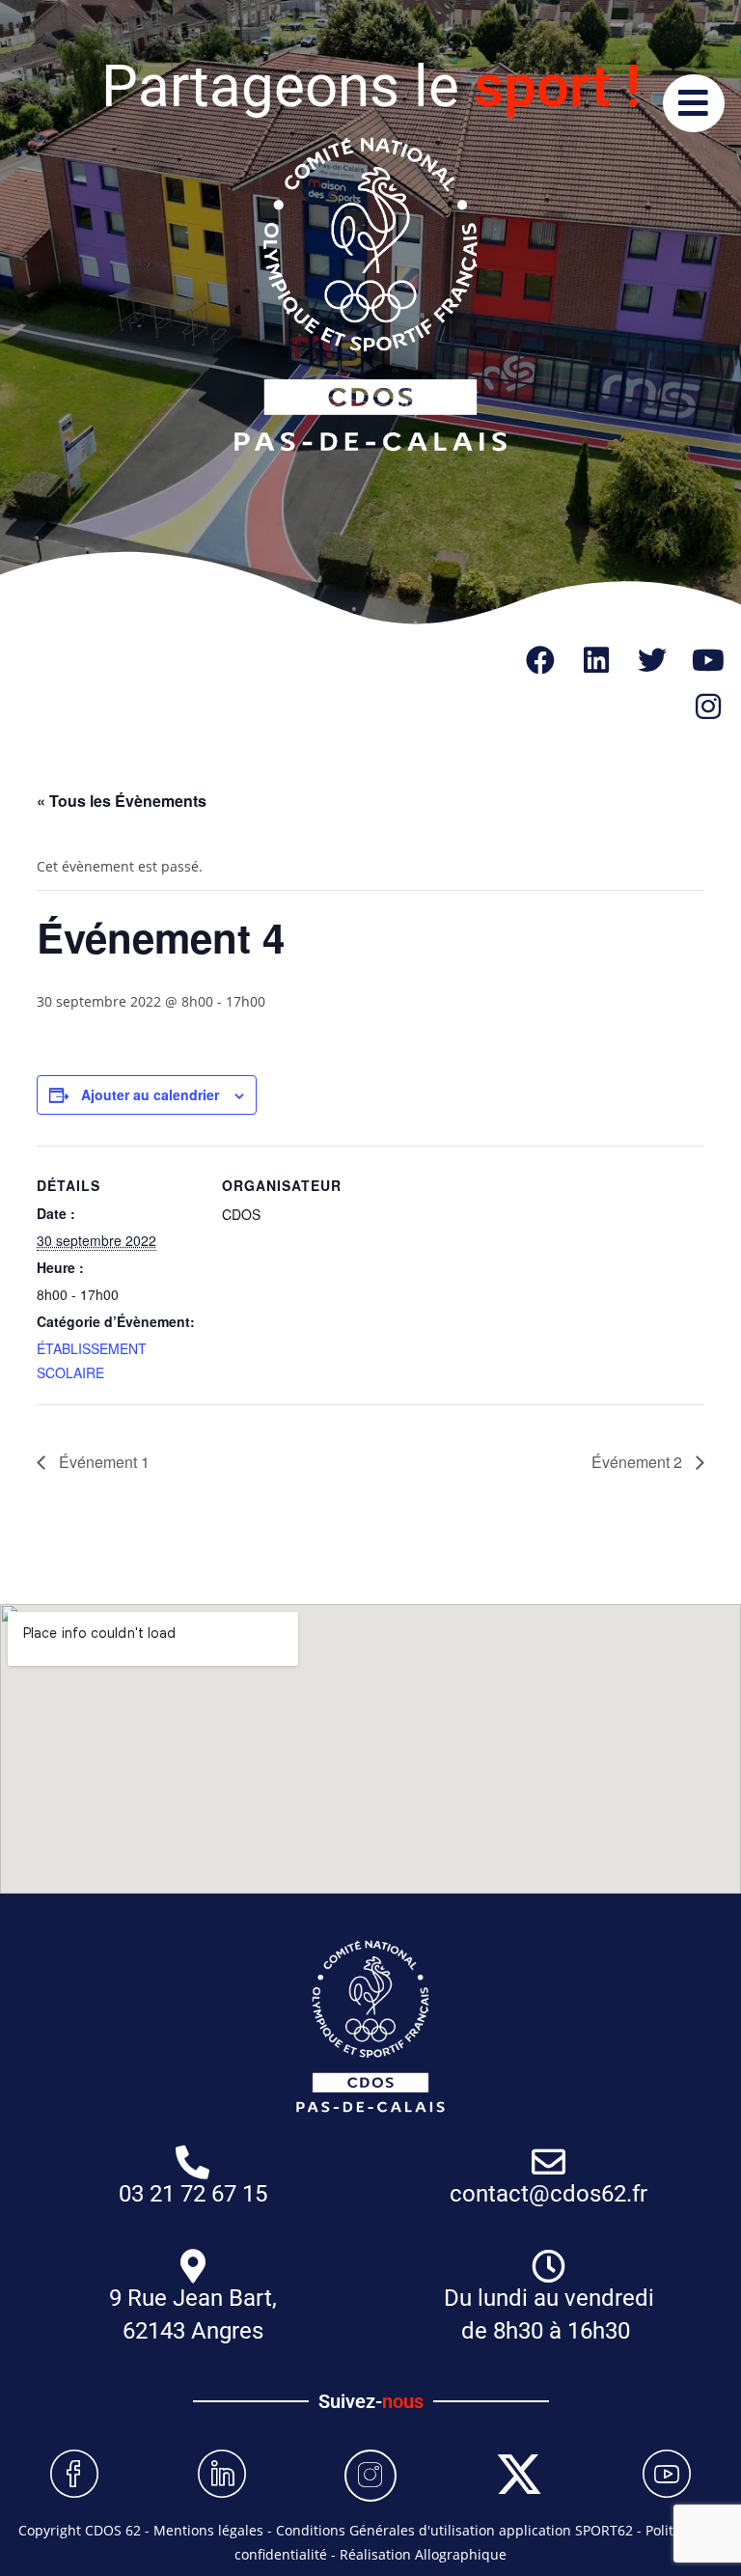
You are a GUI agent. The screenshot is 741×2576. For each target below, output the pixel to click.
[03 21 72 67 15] (192, 2161)
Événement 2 (639, 1462)
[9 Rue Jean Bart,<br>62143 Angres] (192, 2266)
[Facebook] (540, 660)
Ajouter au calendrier (150, 1094)
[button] (692, 103)
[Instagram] (708, 706)
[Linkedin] (596, 660)
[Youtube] (708, 660)
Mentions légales (208, 2530)
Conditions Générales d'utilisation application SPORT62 (454, 2530)
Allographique (461, 2554)
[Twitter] (652, 660)
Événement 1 (102, 1462)
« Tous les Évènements (122, 801)
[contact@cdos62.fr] (549, 2161)
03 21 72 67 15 (193, 2194)
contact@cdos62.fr (549, 2194)
